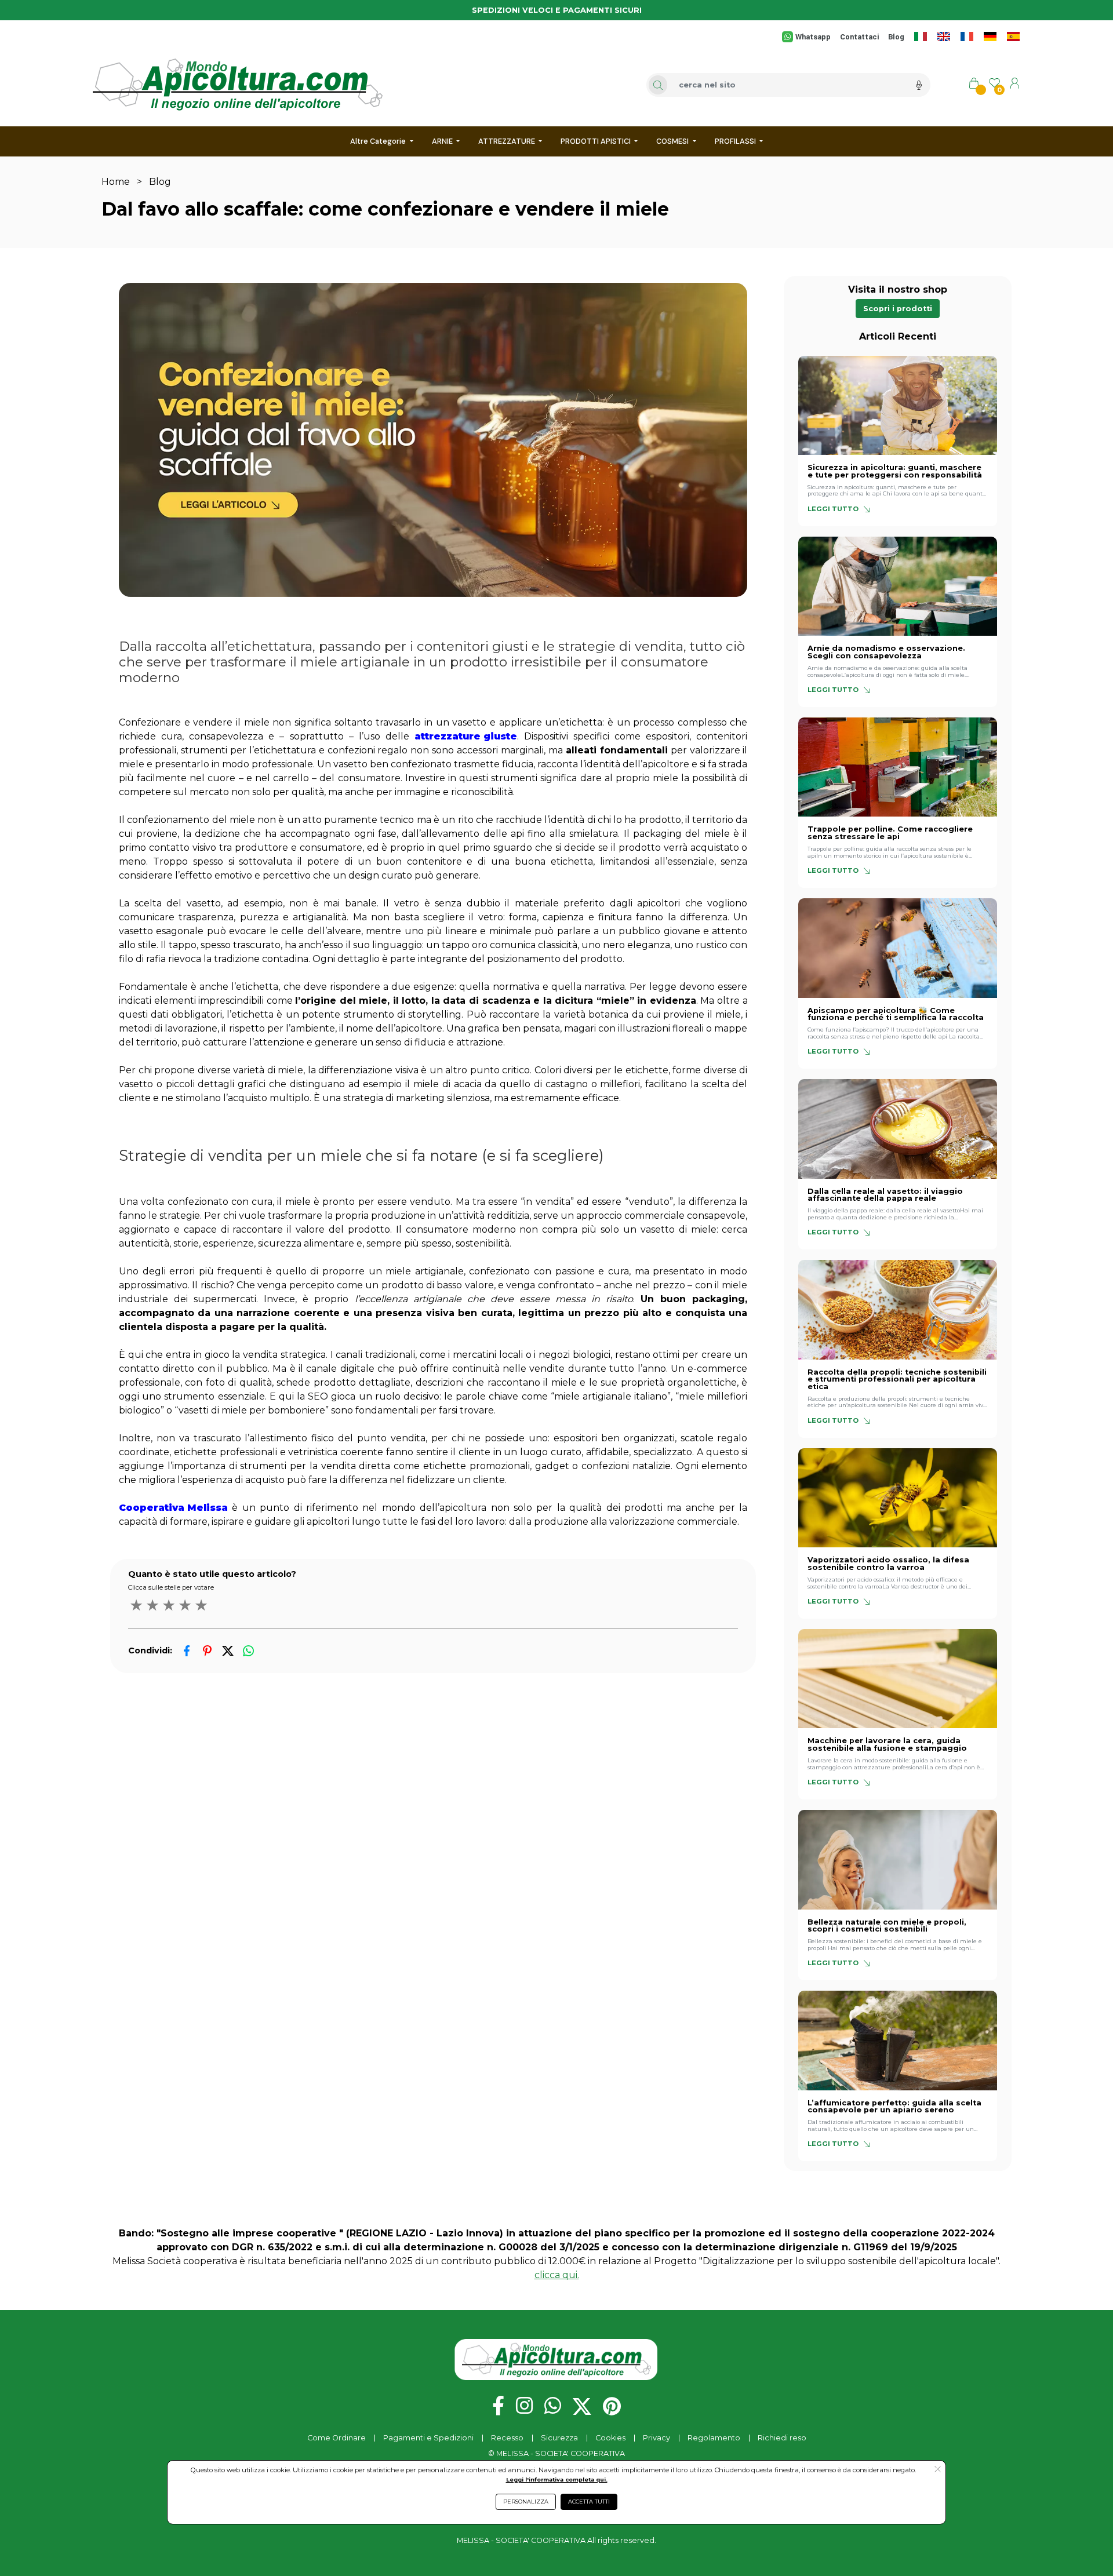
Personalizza (526, 2502)
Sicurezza (559, 2438)
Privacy (656, 2438)
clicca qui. (557, 2275)
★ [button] (136, 1605)
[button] (898, 309)
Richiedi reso (782, 2438)
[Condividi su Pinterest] (207, 1651)
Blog (896, 37)
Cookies (610, 2438)
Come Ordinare (337, 2438)
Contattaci (859, 37)
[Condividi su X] (228, 1651)
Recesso (507, 2438)
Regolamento (714, 2438)
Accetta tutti (589, 2502)
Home (116, 182)
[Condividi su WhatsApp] (248, 1651)
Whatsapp (813, 37)
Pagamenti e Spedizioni (428, 2438)
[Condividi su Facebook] (187, 1651)
